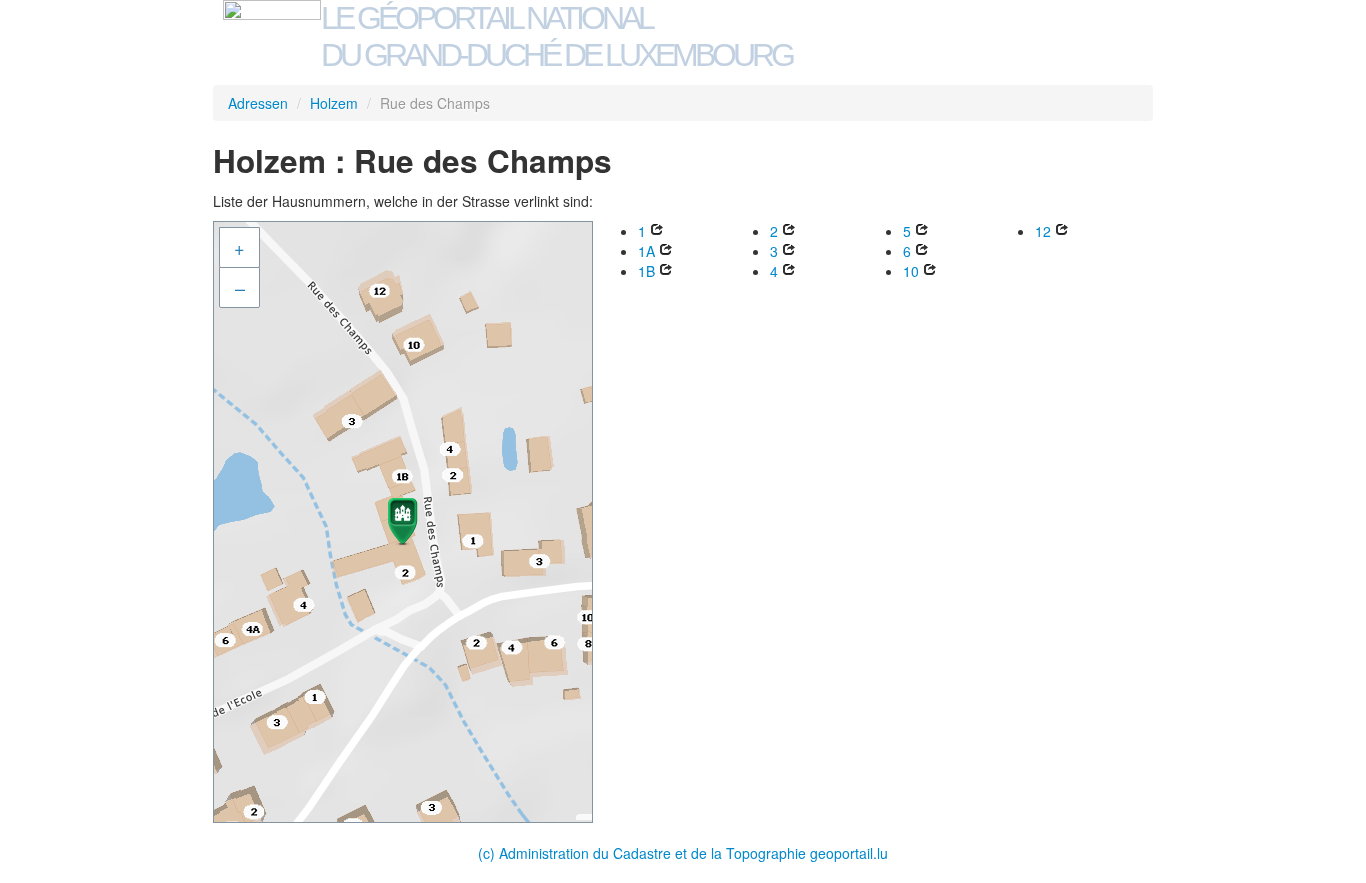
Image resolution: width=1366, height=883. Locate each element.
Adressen (258, 103)
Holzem (334, 103)
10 (911, 271)
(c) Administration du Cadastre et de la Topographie (644, 853)
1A (646, 251)
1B (646, 271)
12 (1043, 231)
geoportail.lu (849, 853)
